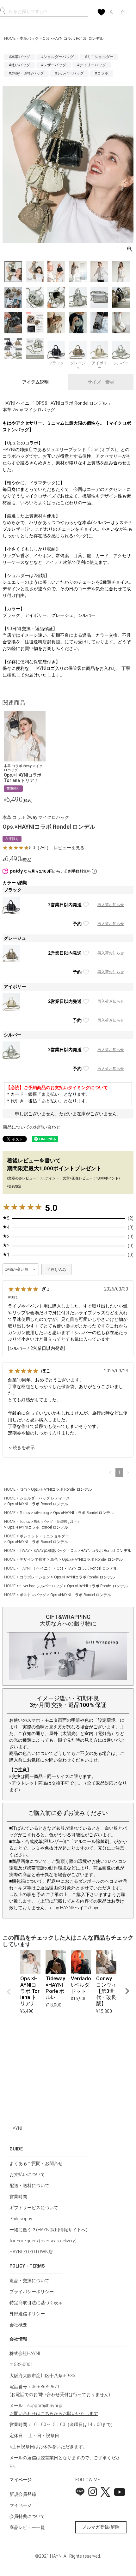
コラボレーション (35, 1577)
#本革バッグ (19, 57)
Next (127, 1991)
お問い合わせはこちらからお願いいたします (54, 2413)
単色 (54, 1559)
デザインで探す (33, 1559)
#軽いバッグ (19, 65)
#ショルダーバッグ (57, 57)
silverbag (42, 1513)
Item (23, 1489)
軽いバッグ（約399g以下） (58, 1522)
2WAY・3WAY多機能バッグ (43, 1551)
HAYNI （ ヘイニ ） (36, 1568)
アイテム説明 (35, 382)
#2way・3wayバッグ (26, 73)
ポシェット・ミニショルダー (44, 1536)
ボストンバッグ (33, 1595)
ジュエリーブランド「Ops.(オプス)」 (83, 450)
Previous (9, 1992)
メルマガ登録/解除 (101, 2527)
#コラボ (102, 73)
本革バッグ (29, 39)
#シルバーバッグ (69, 73)
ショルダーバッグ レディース (45, 1498)
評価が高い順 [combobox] (17, 1269)
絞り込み (58, 1270)
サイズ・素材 (101, 382)
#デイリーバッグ (92, 65)
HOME (10, 39)
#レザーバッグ (54, 65)
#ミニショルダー (99, 57)
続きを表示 (24, 1447)
